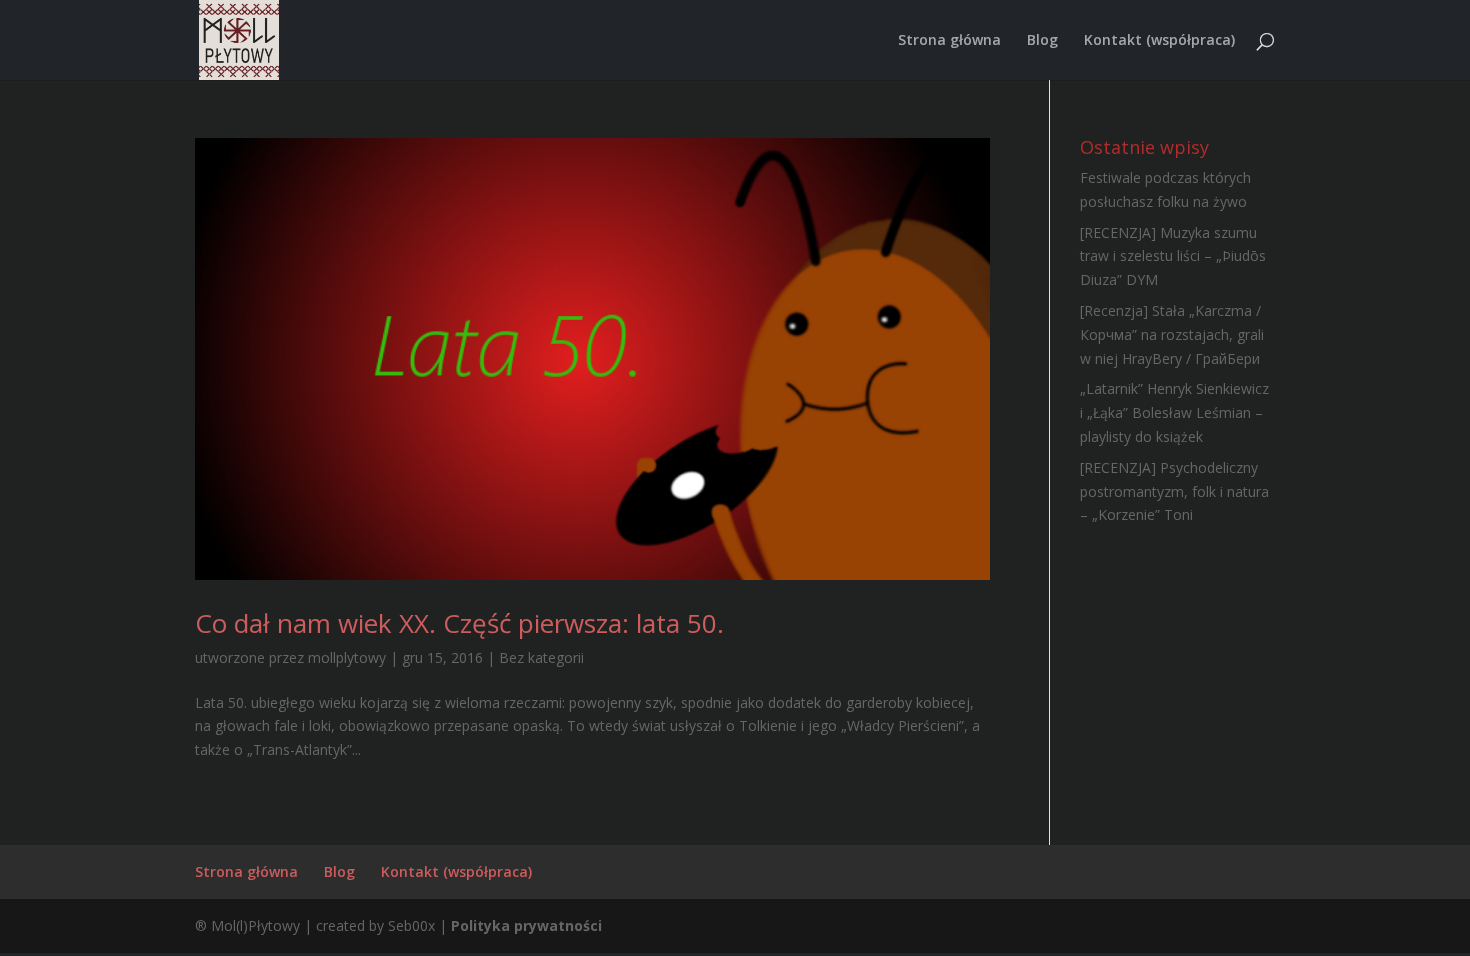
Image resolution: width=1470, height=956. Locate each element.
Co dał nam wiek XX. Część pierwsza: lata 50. (459, 623)
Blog (1042, 41)
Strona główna (949, 41)
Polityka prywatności (526, 925)
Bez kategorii (541, 657)
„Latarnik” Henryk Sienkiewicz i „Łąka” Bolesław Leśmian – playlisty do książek (1174, 412)
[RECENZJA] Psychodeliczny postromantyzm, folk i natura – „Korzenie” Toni (1174, 491)
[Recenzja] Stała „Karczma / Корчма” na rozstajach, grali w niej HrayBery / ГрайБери (1172, 334)
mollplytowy (347, 657)
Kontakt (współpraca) (1159, 41)
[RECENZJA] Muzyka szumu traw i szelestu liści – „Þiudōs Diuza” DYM (1173, 256)
